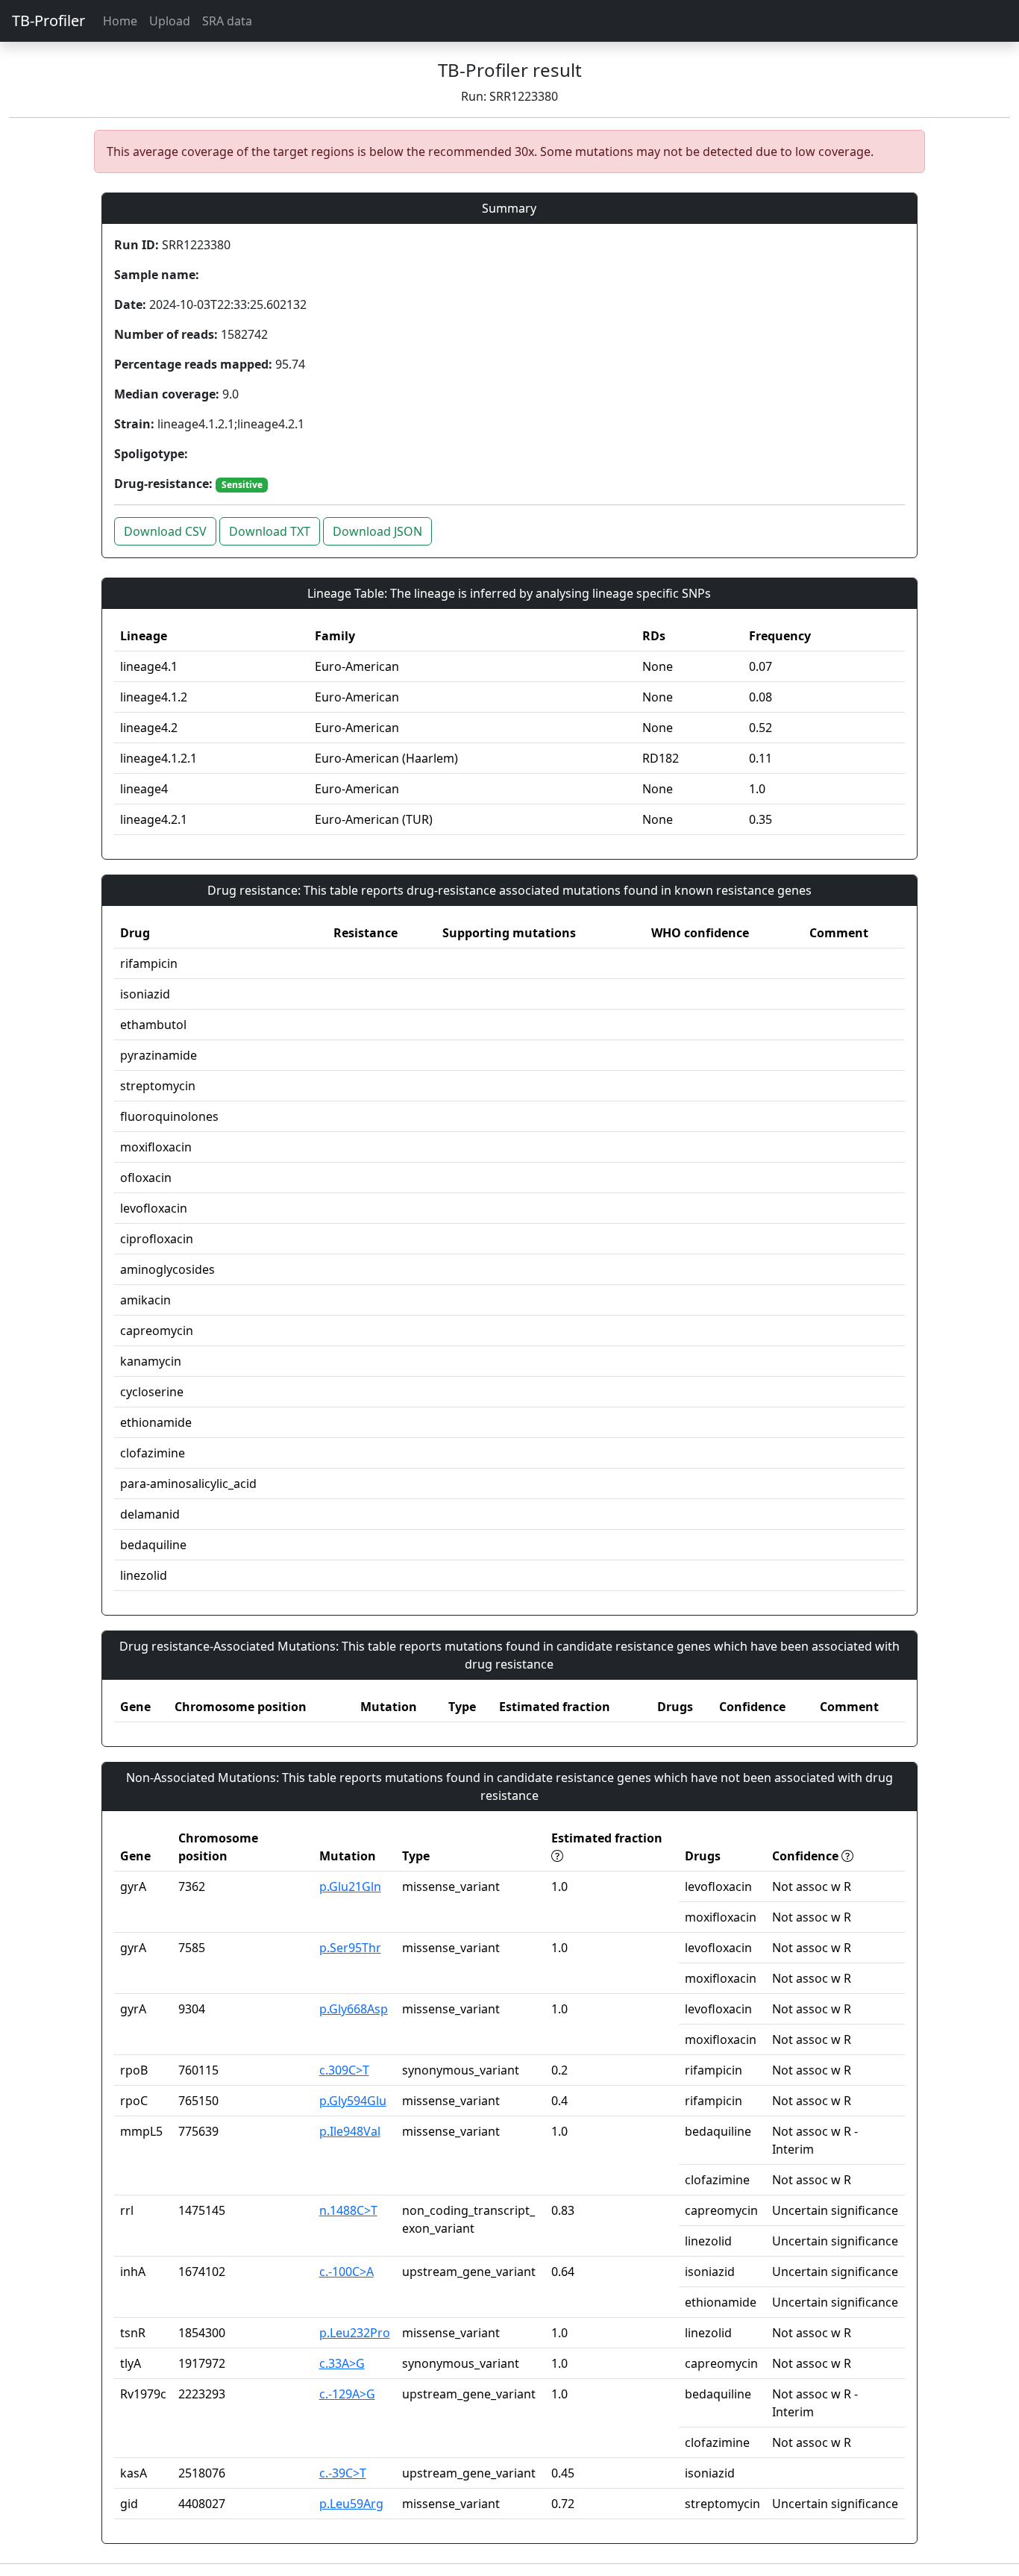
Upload (170, 21)
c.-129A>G (347, 2394)
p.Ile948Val (350, 2131)
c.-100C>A (347, 2272)
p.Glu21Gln (350, 1886)
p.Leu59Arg (351, 2504)
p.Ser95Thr (350, 1948)
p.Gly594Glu (353, 2101)
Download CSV (165, 531)
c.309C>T (344, 2070)
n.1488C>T (348, 2210)
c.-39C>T (343, 2473)
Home (120, 21)
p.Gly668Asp (354, 2009)
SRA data (227, 21)
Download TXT (270, 531)
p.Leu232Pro (355, 2333)
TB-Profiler (48, 21)
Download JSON (377, 531)
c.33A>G (342, 2363)
